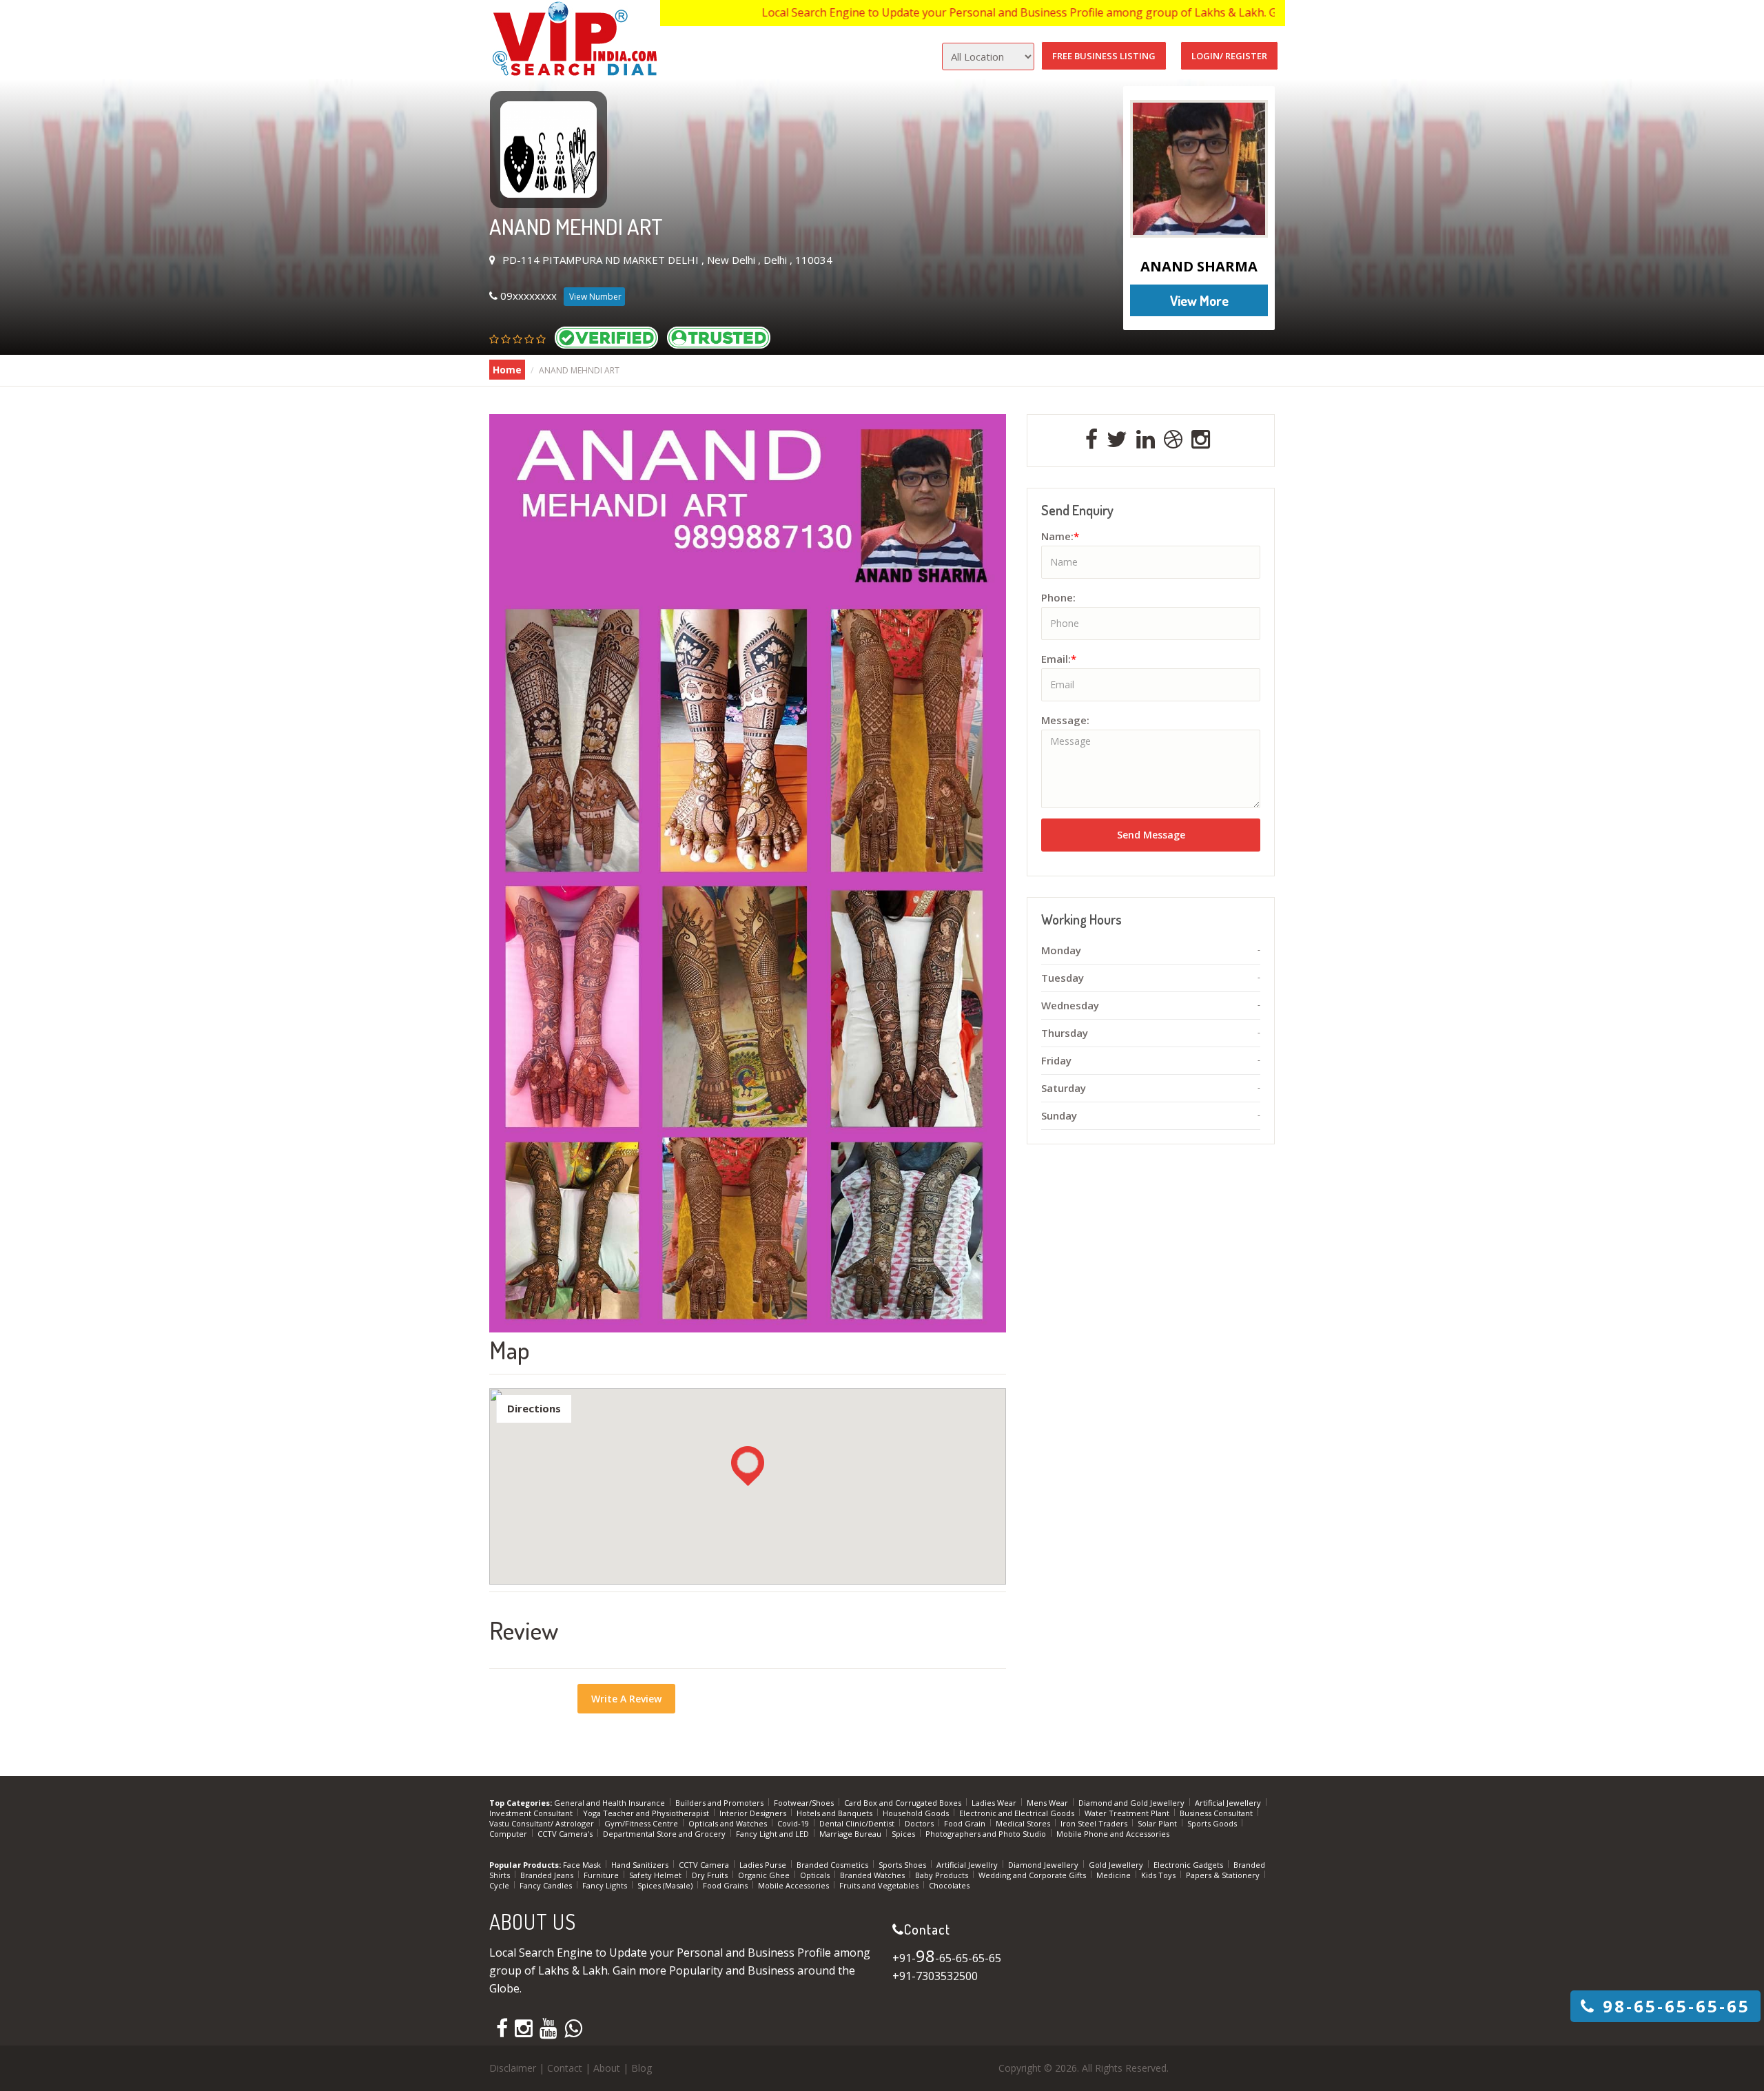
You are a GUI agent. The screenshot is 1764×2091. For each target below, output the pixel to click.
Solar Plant (1158, 1823)
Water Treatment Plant (1128, 1813)
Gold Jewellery (1117, 1865)
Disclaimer (513, 2068)
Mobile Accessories (794, 1885)
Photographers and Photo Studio (987, 1834)
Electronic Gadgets (1189, 1865)
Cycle (500, 1885)
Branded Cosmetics (833, 1865)
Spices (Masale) (666, 1885)
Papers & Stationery (1224, 1875)
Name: (1060, 536)
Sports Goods (1213, 1823)
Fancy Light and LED (773, 1834)
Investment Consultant (532, 1813)
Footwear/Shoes (805, 1803)
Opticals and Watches (729, 1823)
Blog (642, 2068)
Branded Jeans (548, 1875)
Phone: (1058, 597)
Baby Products (943, 1875)
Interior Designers (754, 1813)
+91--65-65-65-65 (947, 1958)
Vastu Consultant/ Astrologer (543, 1823)
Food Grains (726, 1885)
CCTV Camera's (566, 1834)
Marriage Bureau (851, 1834)
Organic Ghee (765, 1875)
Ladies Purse (764, 1865)
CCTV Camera (705, 1865)
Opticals (816, 1875)
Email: (1059, 659)
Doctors (920, 1823)
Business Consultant (1217, 1813)
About (607, 2068)
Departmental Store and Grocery (665, 1834)
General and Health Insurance (611, 1803)
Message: (1065, 720)
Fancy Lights (606, 1885)
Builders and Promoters (720, 1803)
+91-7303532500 (935, 1976)
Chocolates (949, 1885)
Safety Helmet (656, 1875)
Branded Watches (873, 1875)
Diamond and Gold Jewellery (1132, 1803)
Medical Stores (1024, 1823)
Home (507, 370)
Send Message (1151, 835)
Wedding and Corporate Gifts (1033, 1875)
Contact (565, 2068)
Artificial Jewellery (1229, 1803)
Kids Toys (1159, 1875)
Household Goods (917, 1813)
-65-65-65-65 (1676, 2006)
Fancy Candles (547, 1885)
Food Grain (966, 1823)
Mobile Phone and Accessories (1113, 1834)
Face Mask (583, 1865)
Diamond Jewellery (1044, 1865)
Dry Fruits (711, 1875)
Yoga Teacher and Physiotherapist (647, 1813)
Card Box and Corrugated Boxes (904, 1803)
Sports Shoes (903, 1865)
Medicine (1115, 1875)
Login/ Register (1229, 56)
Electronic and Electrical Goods (1018, 1813)
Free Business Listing (1104, 56)
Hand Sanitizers (641, 1865)
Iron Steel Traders (1095, 1823)
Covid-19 (794, 1823)
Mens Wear (1048, 1803)
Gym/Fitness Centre (642, 1823)
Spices (904, 1834)
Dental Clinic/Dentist (858, 1823)
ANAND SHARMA (1199, 266)
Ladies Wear (995, 1803)
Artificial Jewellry (968, 1865)
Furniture (602, 1875)
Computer (509, 1834)
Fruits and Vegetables (880, 1885)
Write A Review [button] (626, 1699)
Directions (534, 1408)
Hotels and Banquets (835, 1813)
